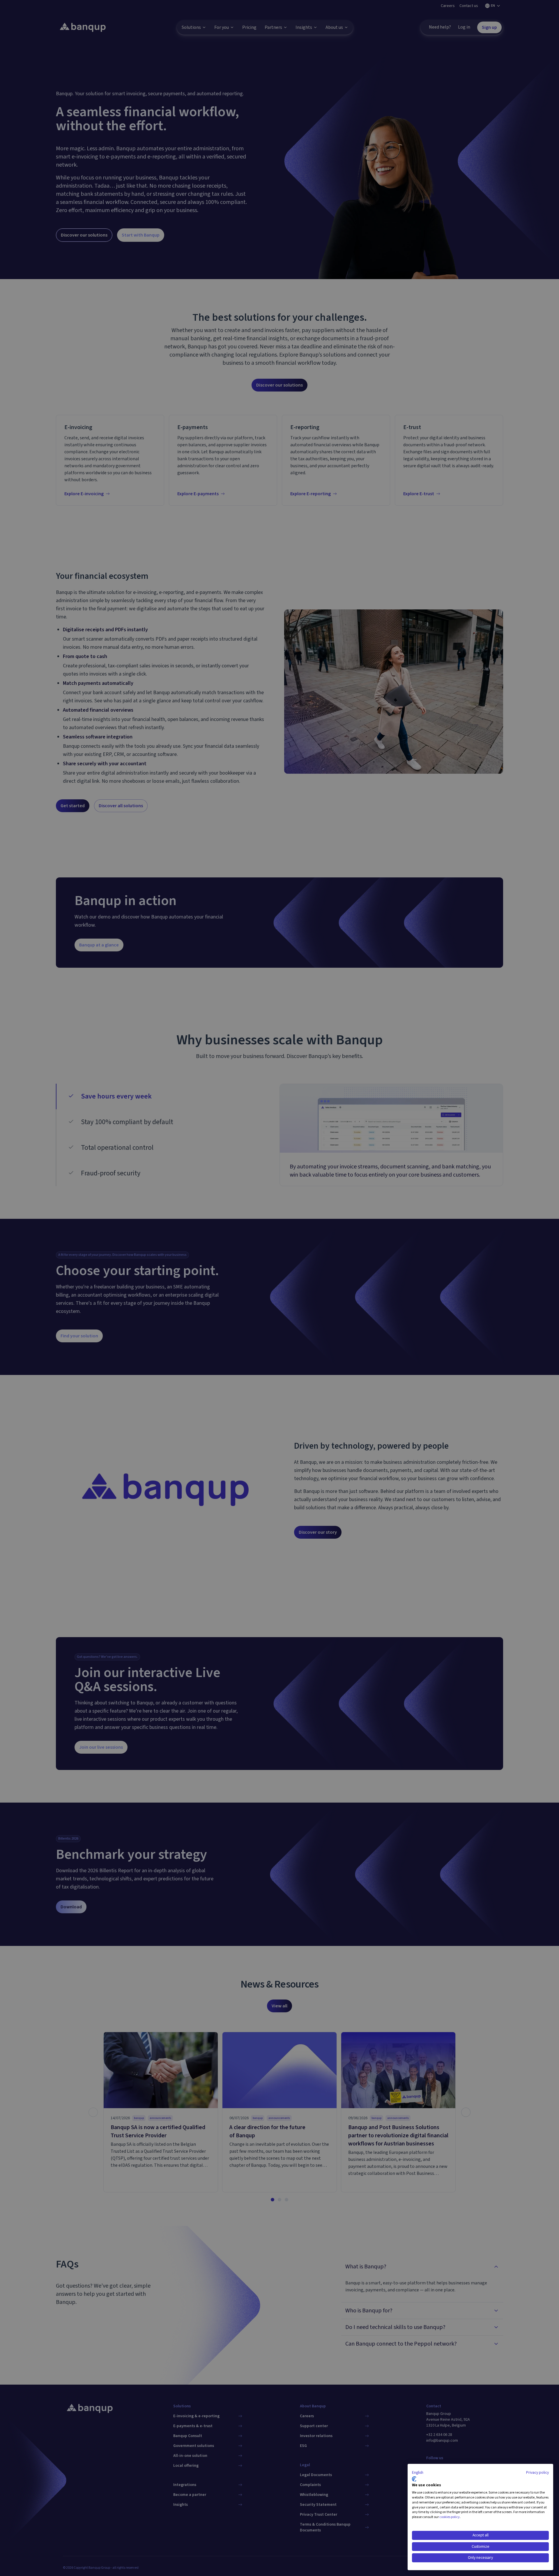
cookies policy (450, 2517)
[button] (418, 2473)
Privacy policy (537, 2473)
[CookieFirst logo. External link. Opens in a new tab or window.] (414, 2479)
